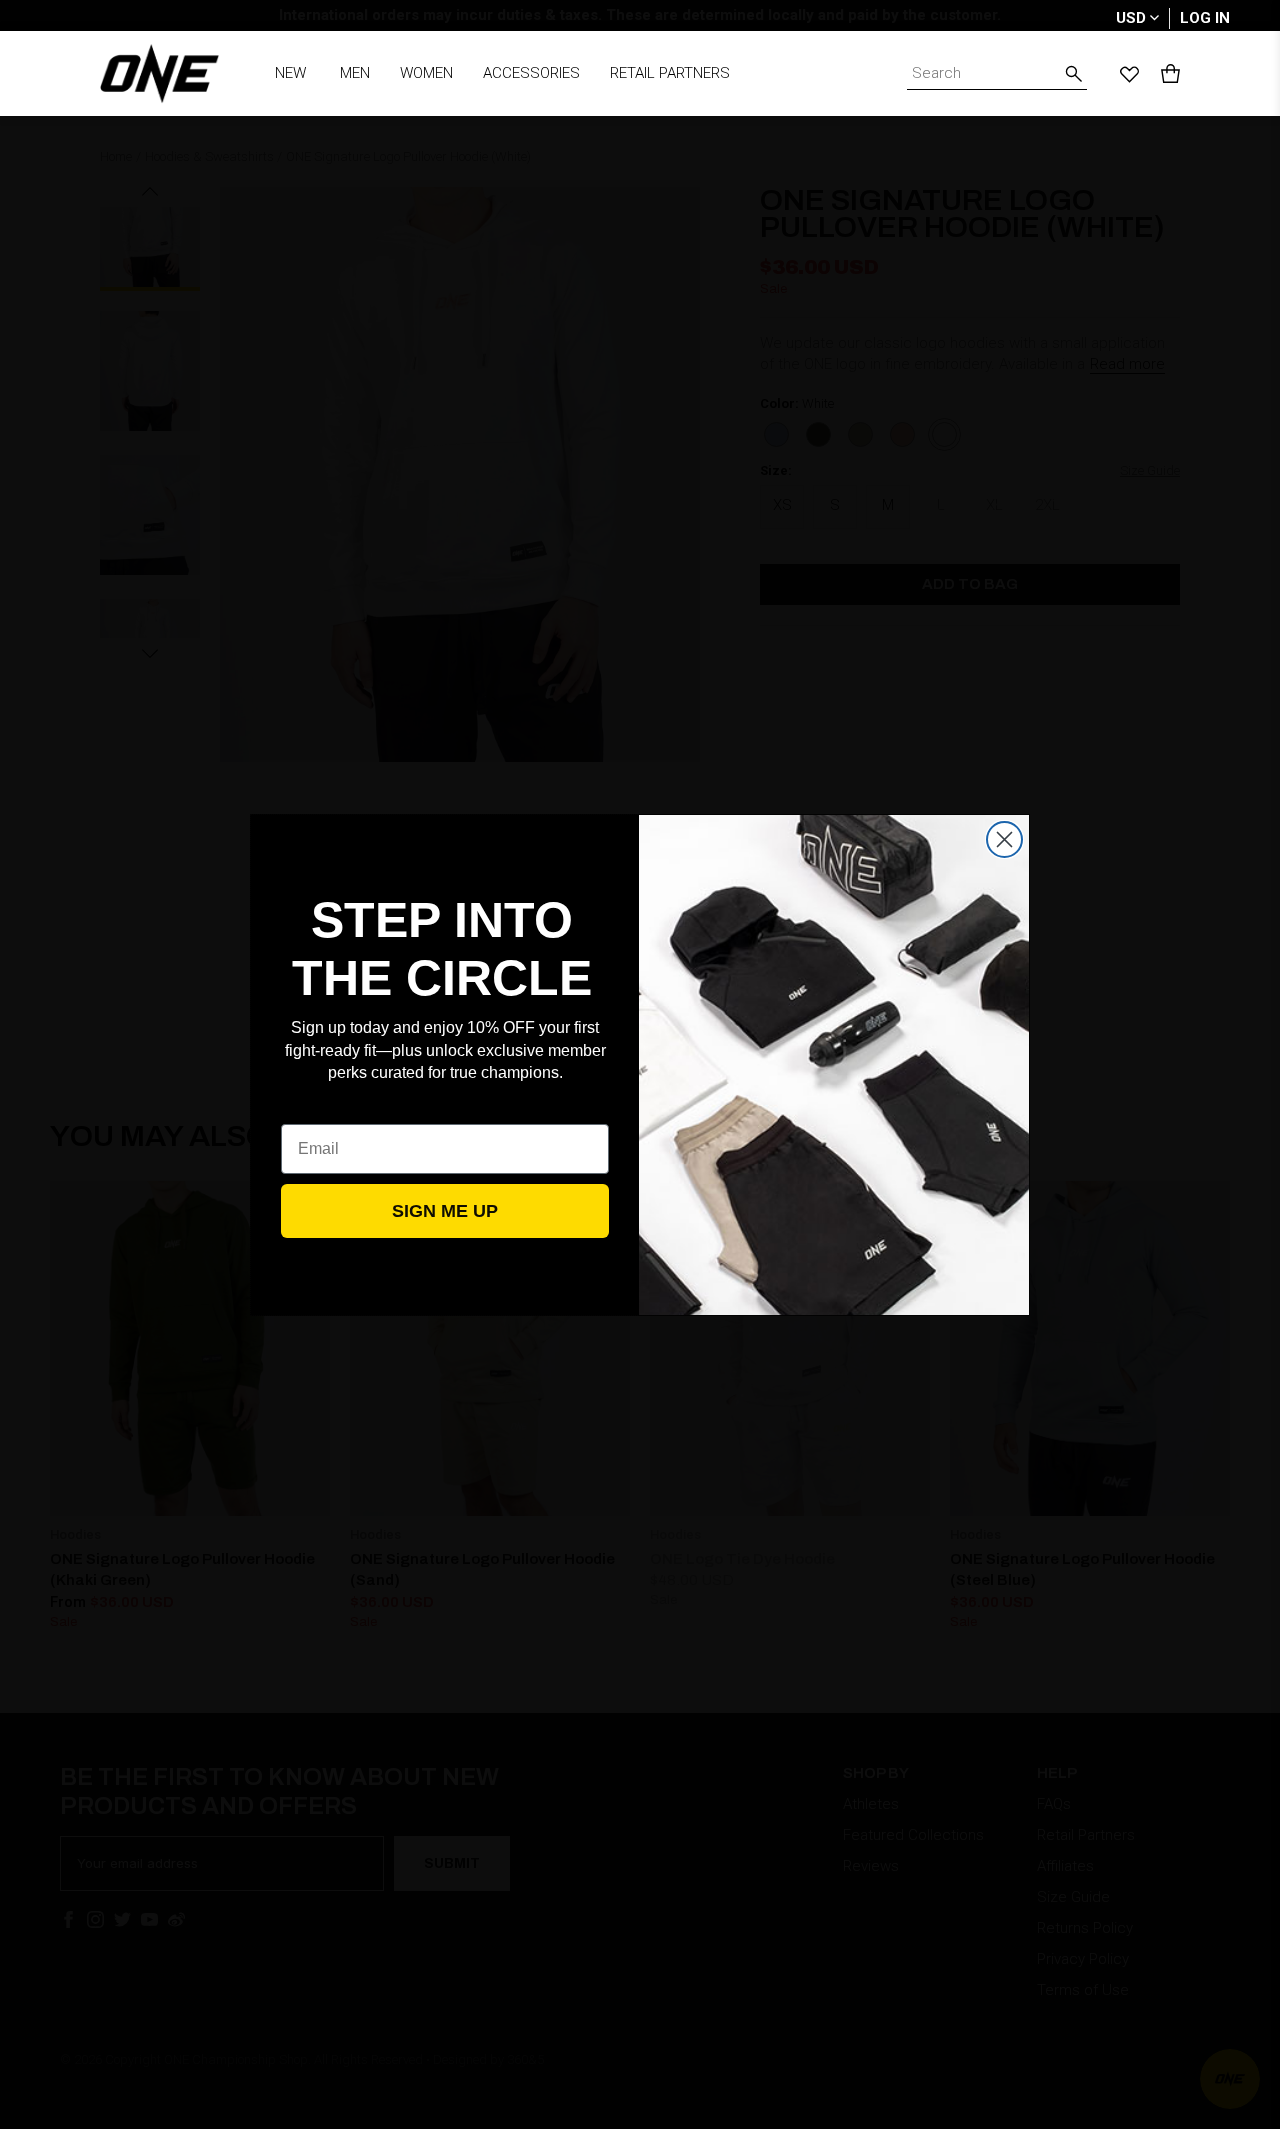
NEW (290, 73)
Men (355, 73)
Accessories (531, 73)
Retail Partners (670, 73)
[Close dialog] (1004, 839)
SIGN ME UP (445, 1211)
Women (426, 73)
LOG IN (1205, 18)
